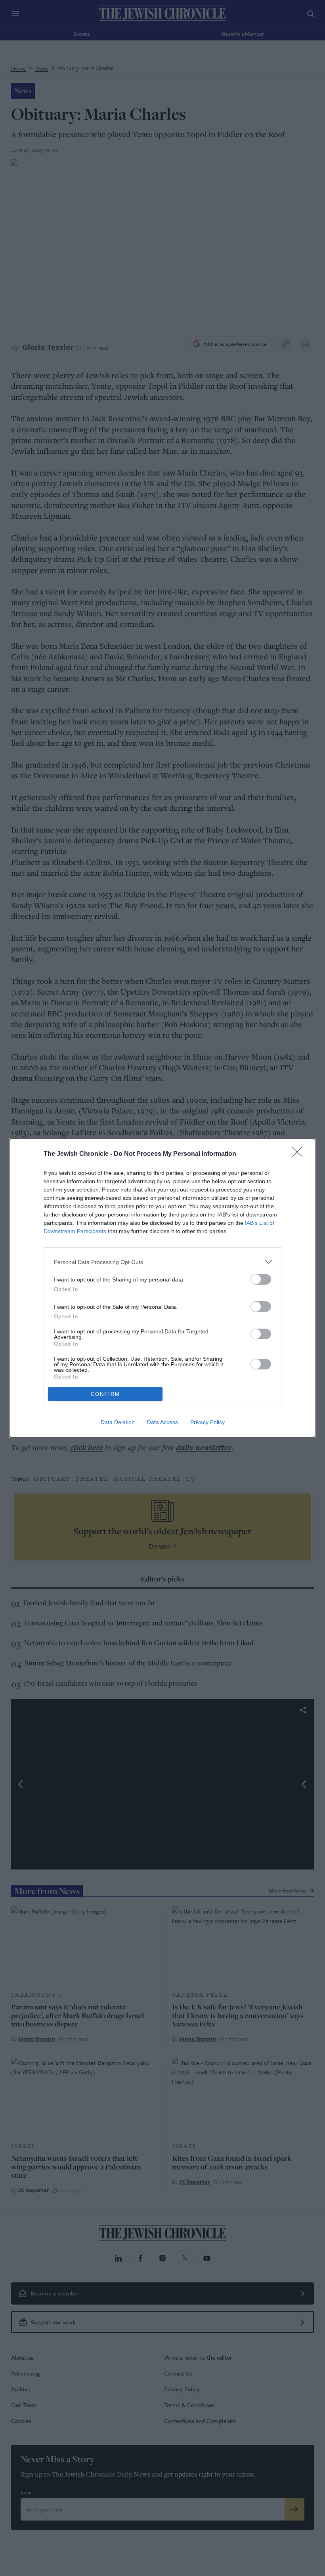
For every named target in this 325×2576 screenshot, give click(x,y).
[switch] (261, 1279)
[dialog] (162, 1288)
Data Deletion (118, 1422)
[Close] (300, 1154)
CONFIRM (105, 1394)
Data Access (162, 1422)
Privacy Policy (207, 1422)
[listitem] (162, 1262)
